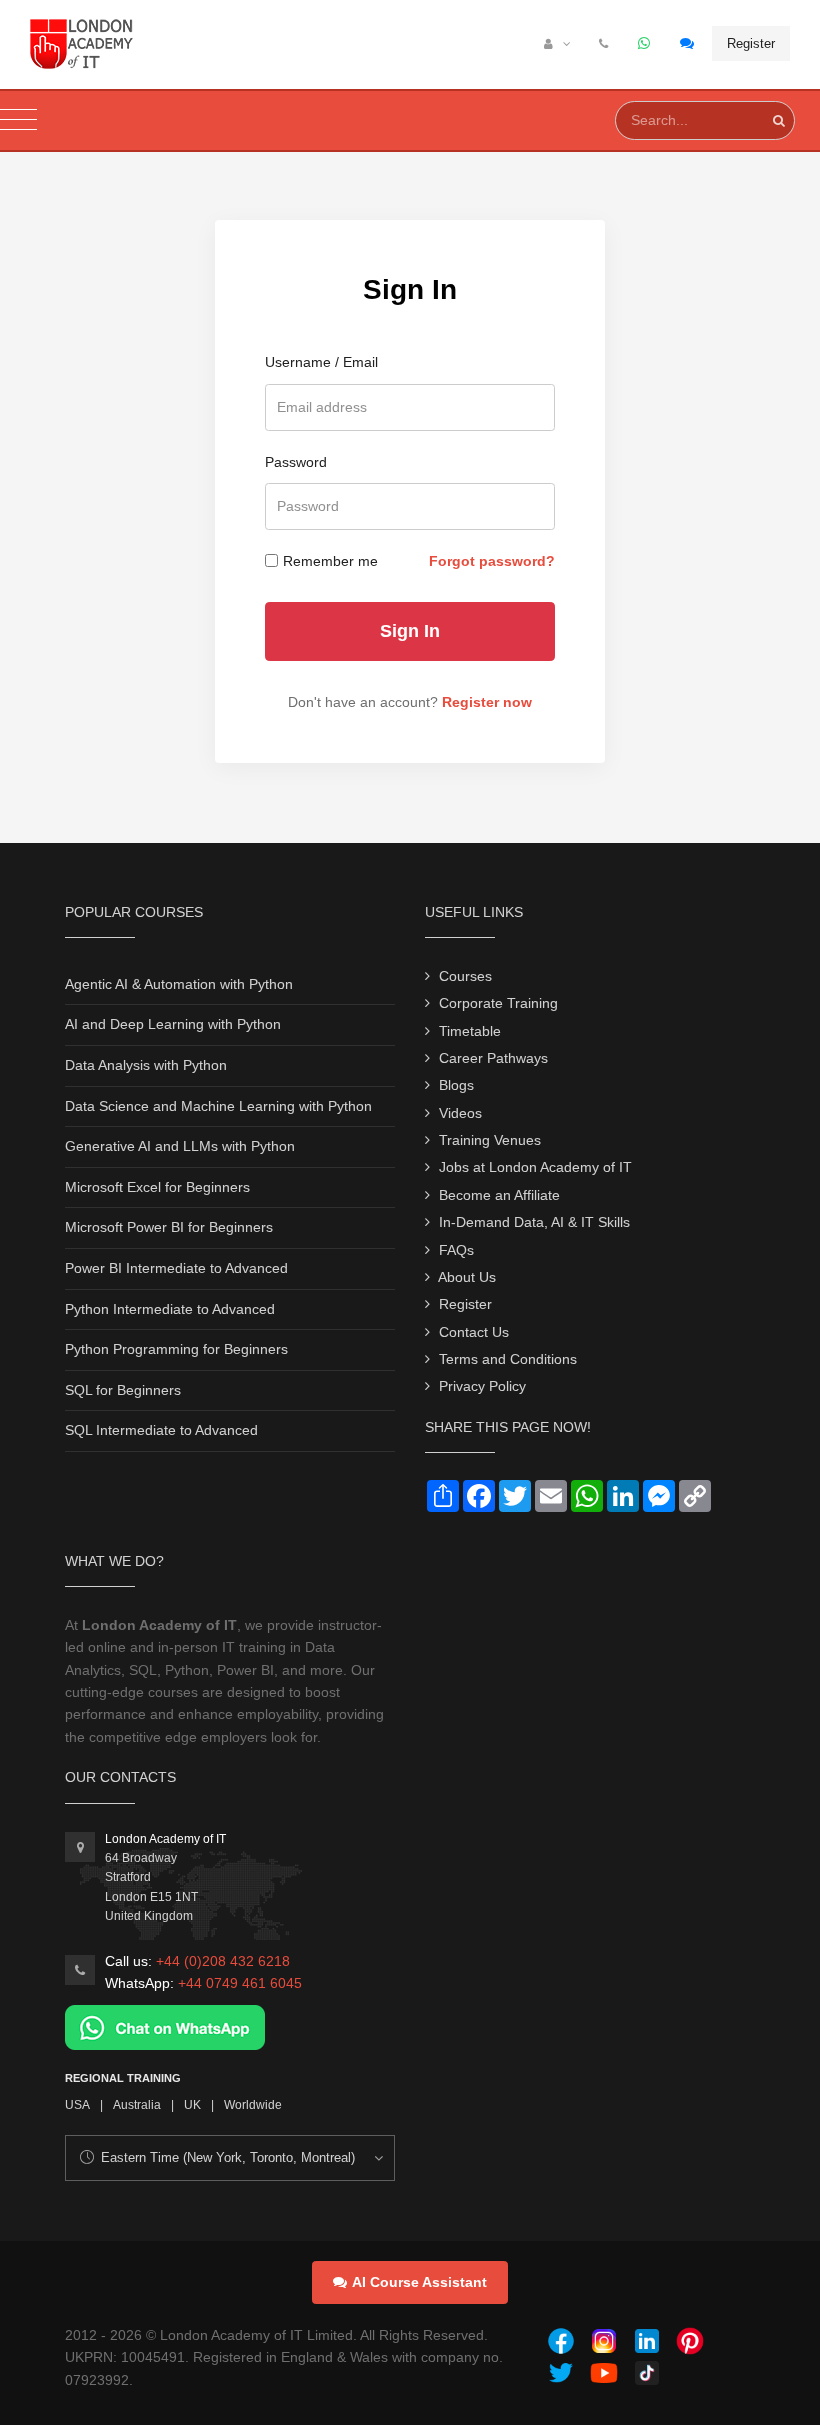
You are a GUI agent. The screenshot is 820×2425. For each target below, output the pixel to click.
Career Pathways (493, 1058)
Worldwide (253, 2105)
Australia (137, 2105)
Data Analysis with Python (146, 1065)
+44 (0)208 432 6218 (223, 1961)
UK (192, 2105)
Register (751, 43)
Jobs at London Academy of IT (535, 1167)
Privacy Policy (482, 1386)
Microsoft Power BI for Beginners (169, 1227)
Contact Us (474, 1332)
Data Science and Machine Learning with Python (218, 1106)
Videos (460, 1113)
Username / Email (321, 362)
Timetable (470, 1031)
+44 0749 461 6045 (240, 1983)
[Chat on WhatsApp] (165, 2026)
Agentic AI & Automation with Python (179, 984)
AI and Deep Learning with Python (173, 1024)
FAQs (456, 1250)
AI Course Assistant (419, 2282)
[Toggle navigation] (18, 120)
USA (77, 2105)
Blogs (456, 1085)
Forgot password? (492, 561)
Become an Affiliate (499, 1195)
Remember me (330, 561)
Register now (487, 702)
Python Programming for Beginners (176, 1349)
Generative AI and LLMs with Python (180, 1146)
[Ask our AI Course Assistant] (688, 44)
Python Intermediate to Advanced (170, 1309)
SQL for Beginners (123, 1390)
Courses (465, 976)
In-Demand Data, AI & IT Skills (534, 1222)
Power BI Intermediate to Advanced (176, 1268)
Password (296, 462)
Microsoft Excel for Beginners (157, 1187)
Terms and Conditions (508, 1359)
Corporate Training (498, 1003)
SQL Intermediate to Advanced (161, 1430)
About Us (467, 1277)
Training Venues (490, 1140)
